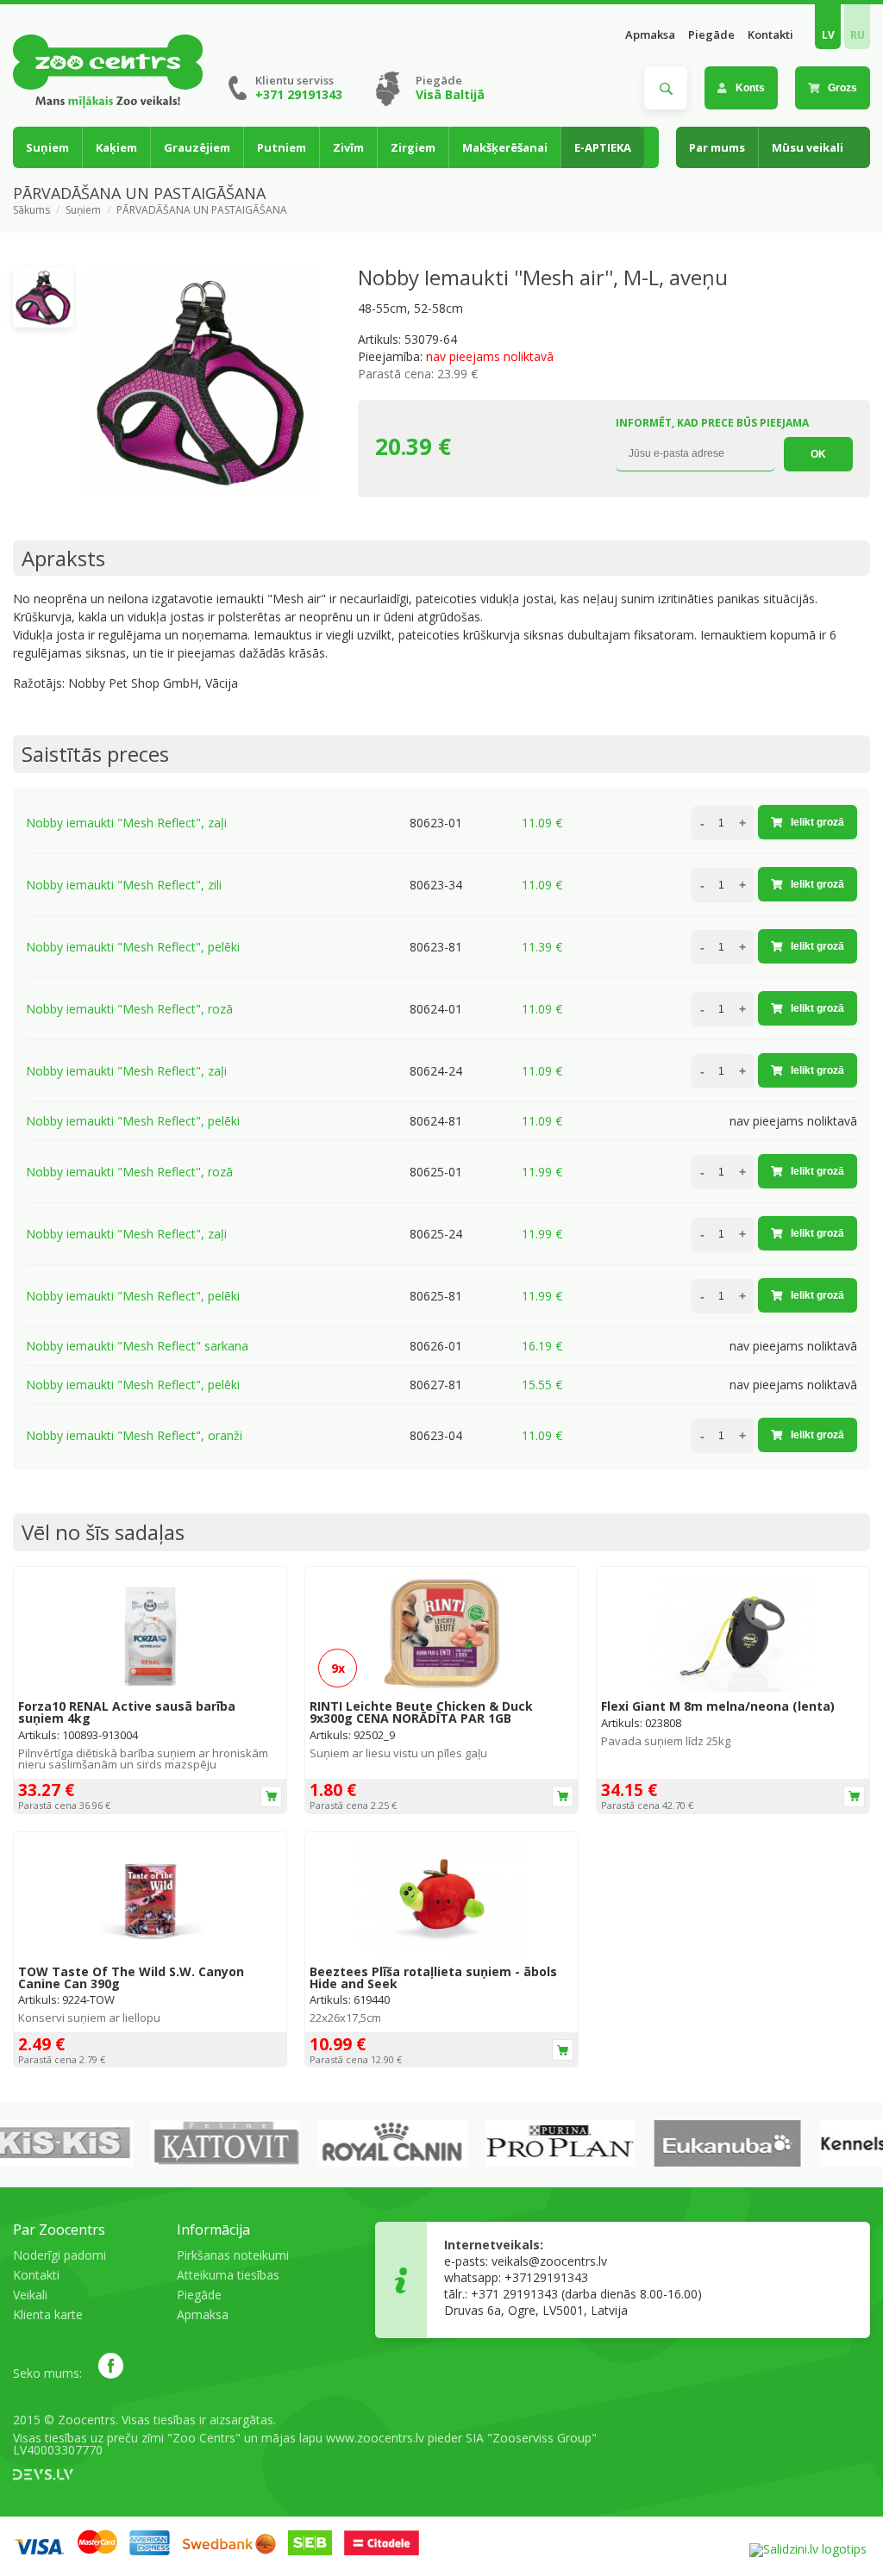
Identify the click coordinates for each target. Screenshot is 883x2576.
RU (858, 35)
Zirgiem (413, 147)
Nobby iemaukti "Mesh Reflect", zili (124, 885)
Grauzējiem (197, 147)
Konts (750, 88)
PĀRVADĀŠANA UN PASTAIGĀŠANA (202, 210)
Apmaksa (650, 35)
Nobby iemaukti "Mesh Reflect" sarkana (137, 1346)
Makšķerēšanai (505, 147)
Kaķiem (116, 147)
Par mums (717, 147)
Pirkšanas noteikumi (233, 2255)
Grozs (842, 88)
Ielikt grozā (817, 822)
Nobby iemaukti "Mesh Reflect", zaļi (126, 823)
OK (818, 454)
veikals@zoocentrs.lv (549, 2261)
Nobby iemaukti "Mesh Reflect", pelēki (133, 947)
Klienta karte (48, 2314)
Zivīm (348, 147)
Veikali (30, 2295)
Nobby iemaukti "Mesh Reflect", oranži (134, 1435)
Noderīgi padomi (59, 2255)
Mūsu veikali (808, 147)
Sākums (31, 210)
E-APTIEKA (603, 147)
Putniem (282, 147)
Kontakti (770, 35)
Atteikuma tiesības (228, 2275)
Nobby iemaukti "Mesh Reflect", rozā (129, 1009)
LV (828, 35)
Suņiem (47, 147)
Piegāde (711, 35)
